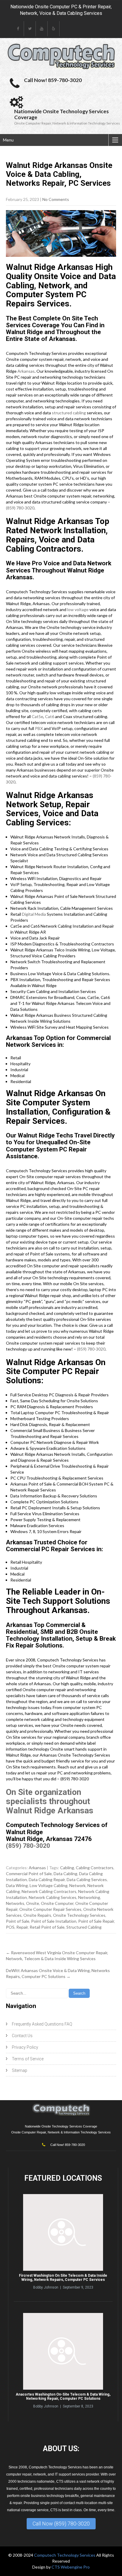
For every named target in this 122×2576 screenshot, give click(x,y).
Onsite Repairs (37, 1915)
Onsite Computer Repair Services (50, 1909)
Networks (15, 1903)
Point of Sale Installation (54, 1921)
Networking (89, 1897)
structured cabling (69, 413)
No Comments (56, 199)
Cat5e (37, 716)
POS (10, 1927)
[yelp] (54, 29)
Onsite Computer (57, 1903)
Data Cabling (65, 1874)
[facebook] (18, 29)
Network (77, 1885)
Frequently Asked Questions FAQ (42, 2024)
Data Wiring (17, 1885)
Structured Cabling (84, 1927)
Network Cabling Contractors (49, 1891)
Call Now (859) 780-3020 (61, 2524)
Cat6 (50, 716)
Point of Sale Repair (96, 1921)
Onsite (33, 1903)
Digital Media (34, 914)
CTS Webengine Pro (71, 2567)
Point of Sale (18, 1921)
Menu (8, 140)
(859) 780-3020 (20, 508)
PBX (39, 728)
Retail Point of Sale (47, 1927)
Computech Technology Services (65, 2555)
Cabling (67, 1868)
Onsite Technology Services (79, 1915)
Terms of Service (28, 2059)
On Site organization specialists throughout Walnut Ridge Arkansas (50, 1801)
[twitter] (30, 29)
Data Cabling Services (87, 1879)
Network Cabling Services (53, 1897)
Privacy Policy (25, 2047)
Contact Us (22, 2036)
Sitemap (20, 2070)
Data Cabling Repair (47, 1879)
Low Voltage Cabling (49, 1885)
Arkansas (26, 371)
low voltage (78, 609)
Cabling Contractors (95, 1868)
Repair (22, 1927)
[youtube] (42, 29)
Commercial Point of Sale (29, 1874)
